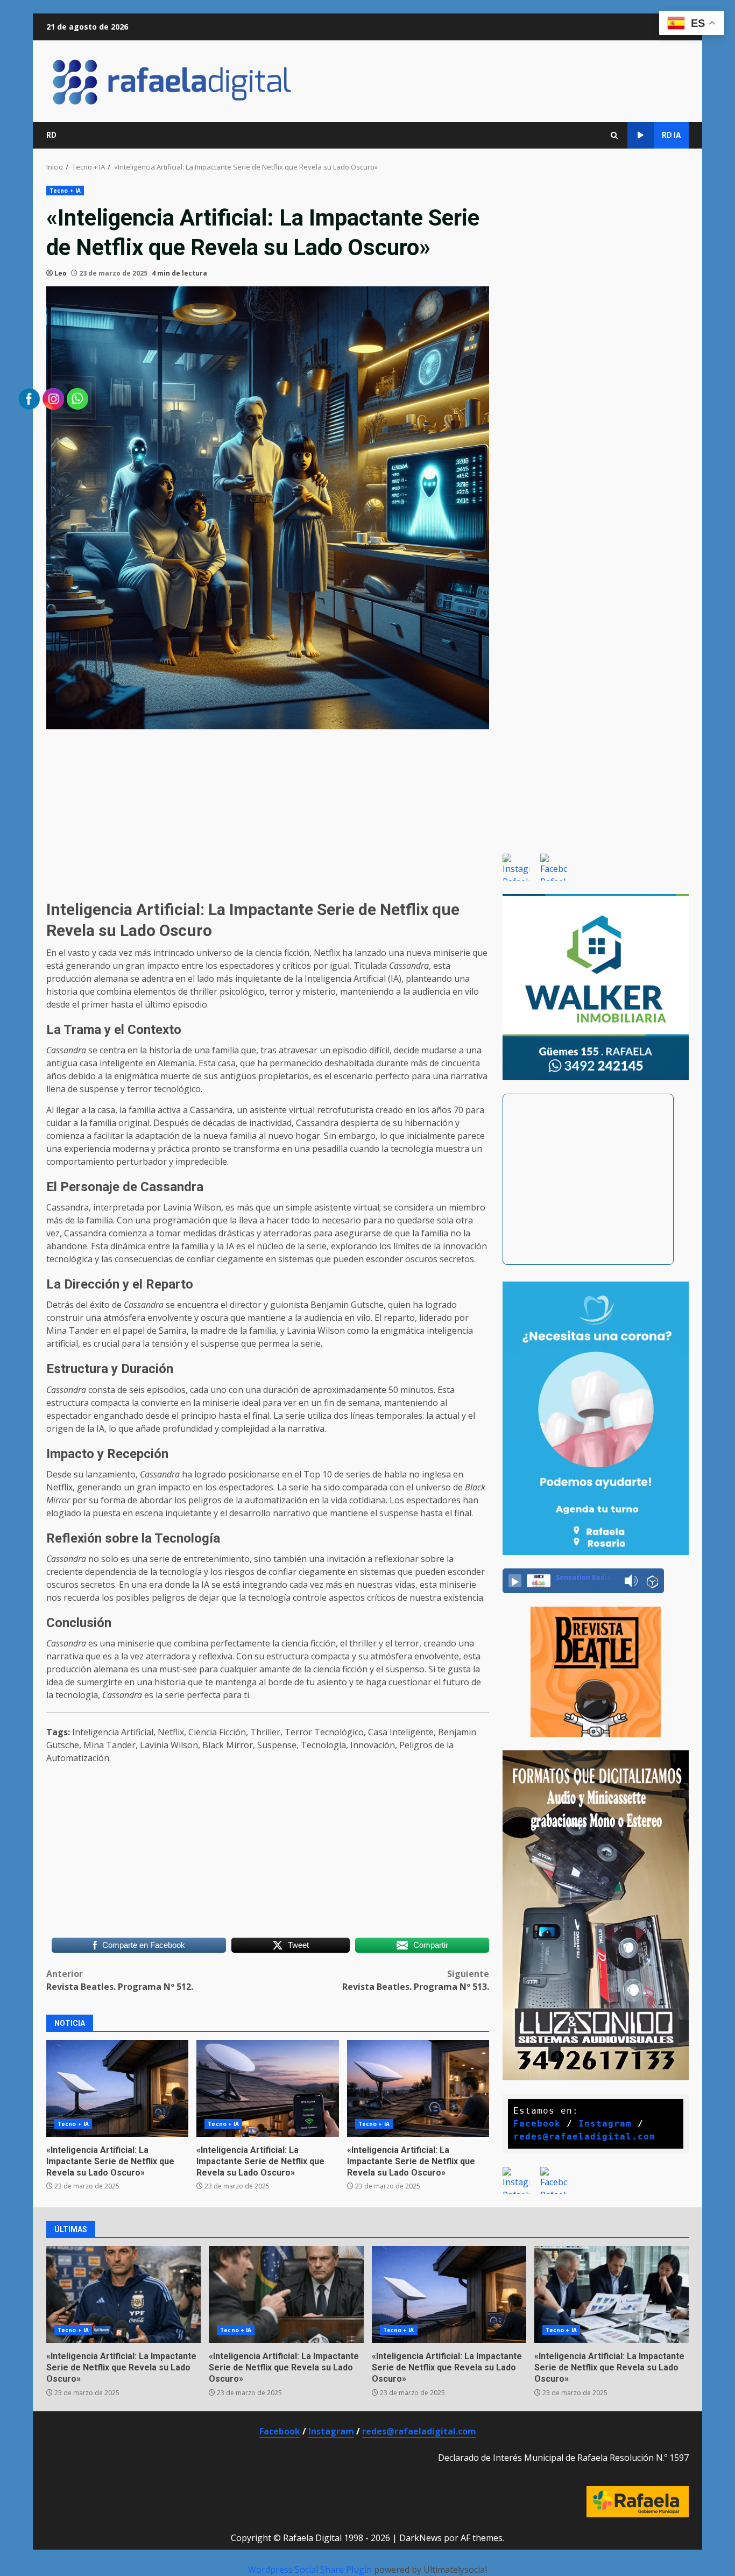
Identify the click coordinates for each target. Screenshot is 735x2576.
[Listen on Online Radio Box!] (652, 1581)
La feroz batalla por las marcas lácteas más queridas (612, 2295)
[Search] (614, 135)
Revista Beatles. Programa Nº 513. (416, 1980)
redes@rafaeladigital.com (584, 2137)
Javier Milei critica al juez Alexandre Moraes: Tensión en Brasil (286, 2295)
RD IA (671, 135)
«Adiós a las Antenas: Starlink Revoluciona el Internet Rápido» (449, 2295)
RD (51, 135)
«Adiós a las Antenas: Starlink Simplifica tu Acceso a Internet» (267, 2088)
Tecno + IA (65, 191)
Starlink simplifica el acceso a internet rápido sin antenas (418, 2088)
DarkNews (420, 2538)
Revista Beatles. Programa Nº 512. (120, 1980)
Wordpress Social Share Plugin (311, 2570)
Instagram (605, 2124)
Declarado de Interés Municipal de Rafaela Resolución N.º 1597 (563, 2458)
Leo (61, 273)
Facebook (537, 2124)
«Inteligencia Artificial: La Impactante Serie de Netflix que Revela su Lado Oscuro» (260, 2161)
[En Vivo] (515, 1581)
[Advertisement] (268, 813)
